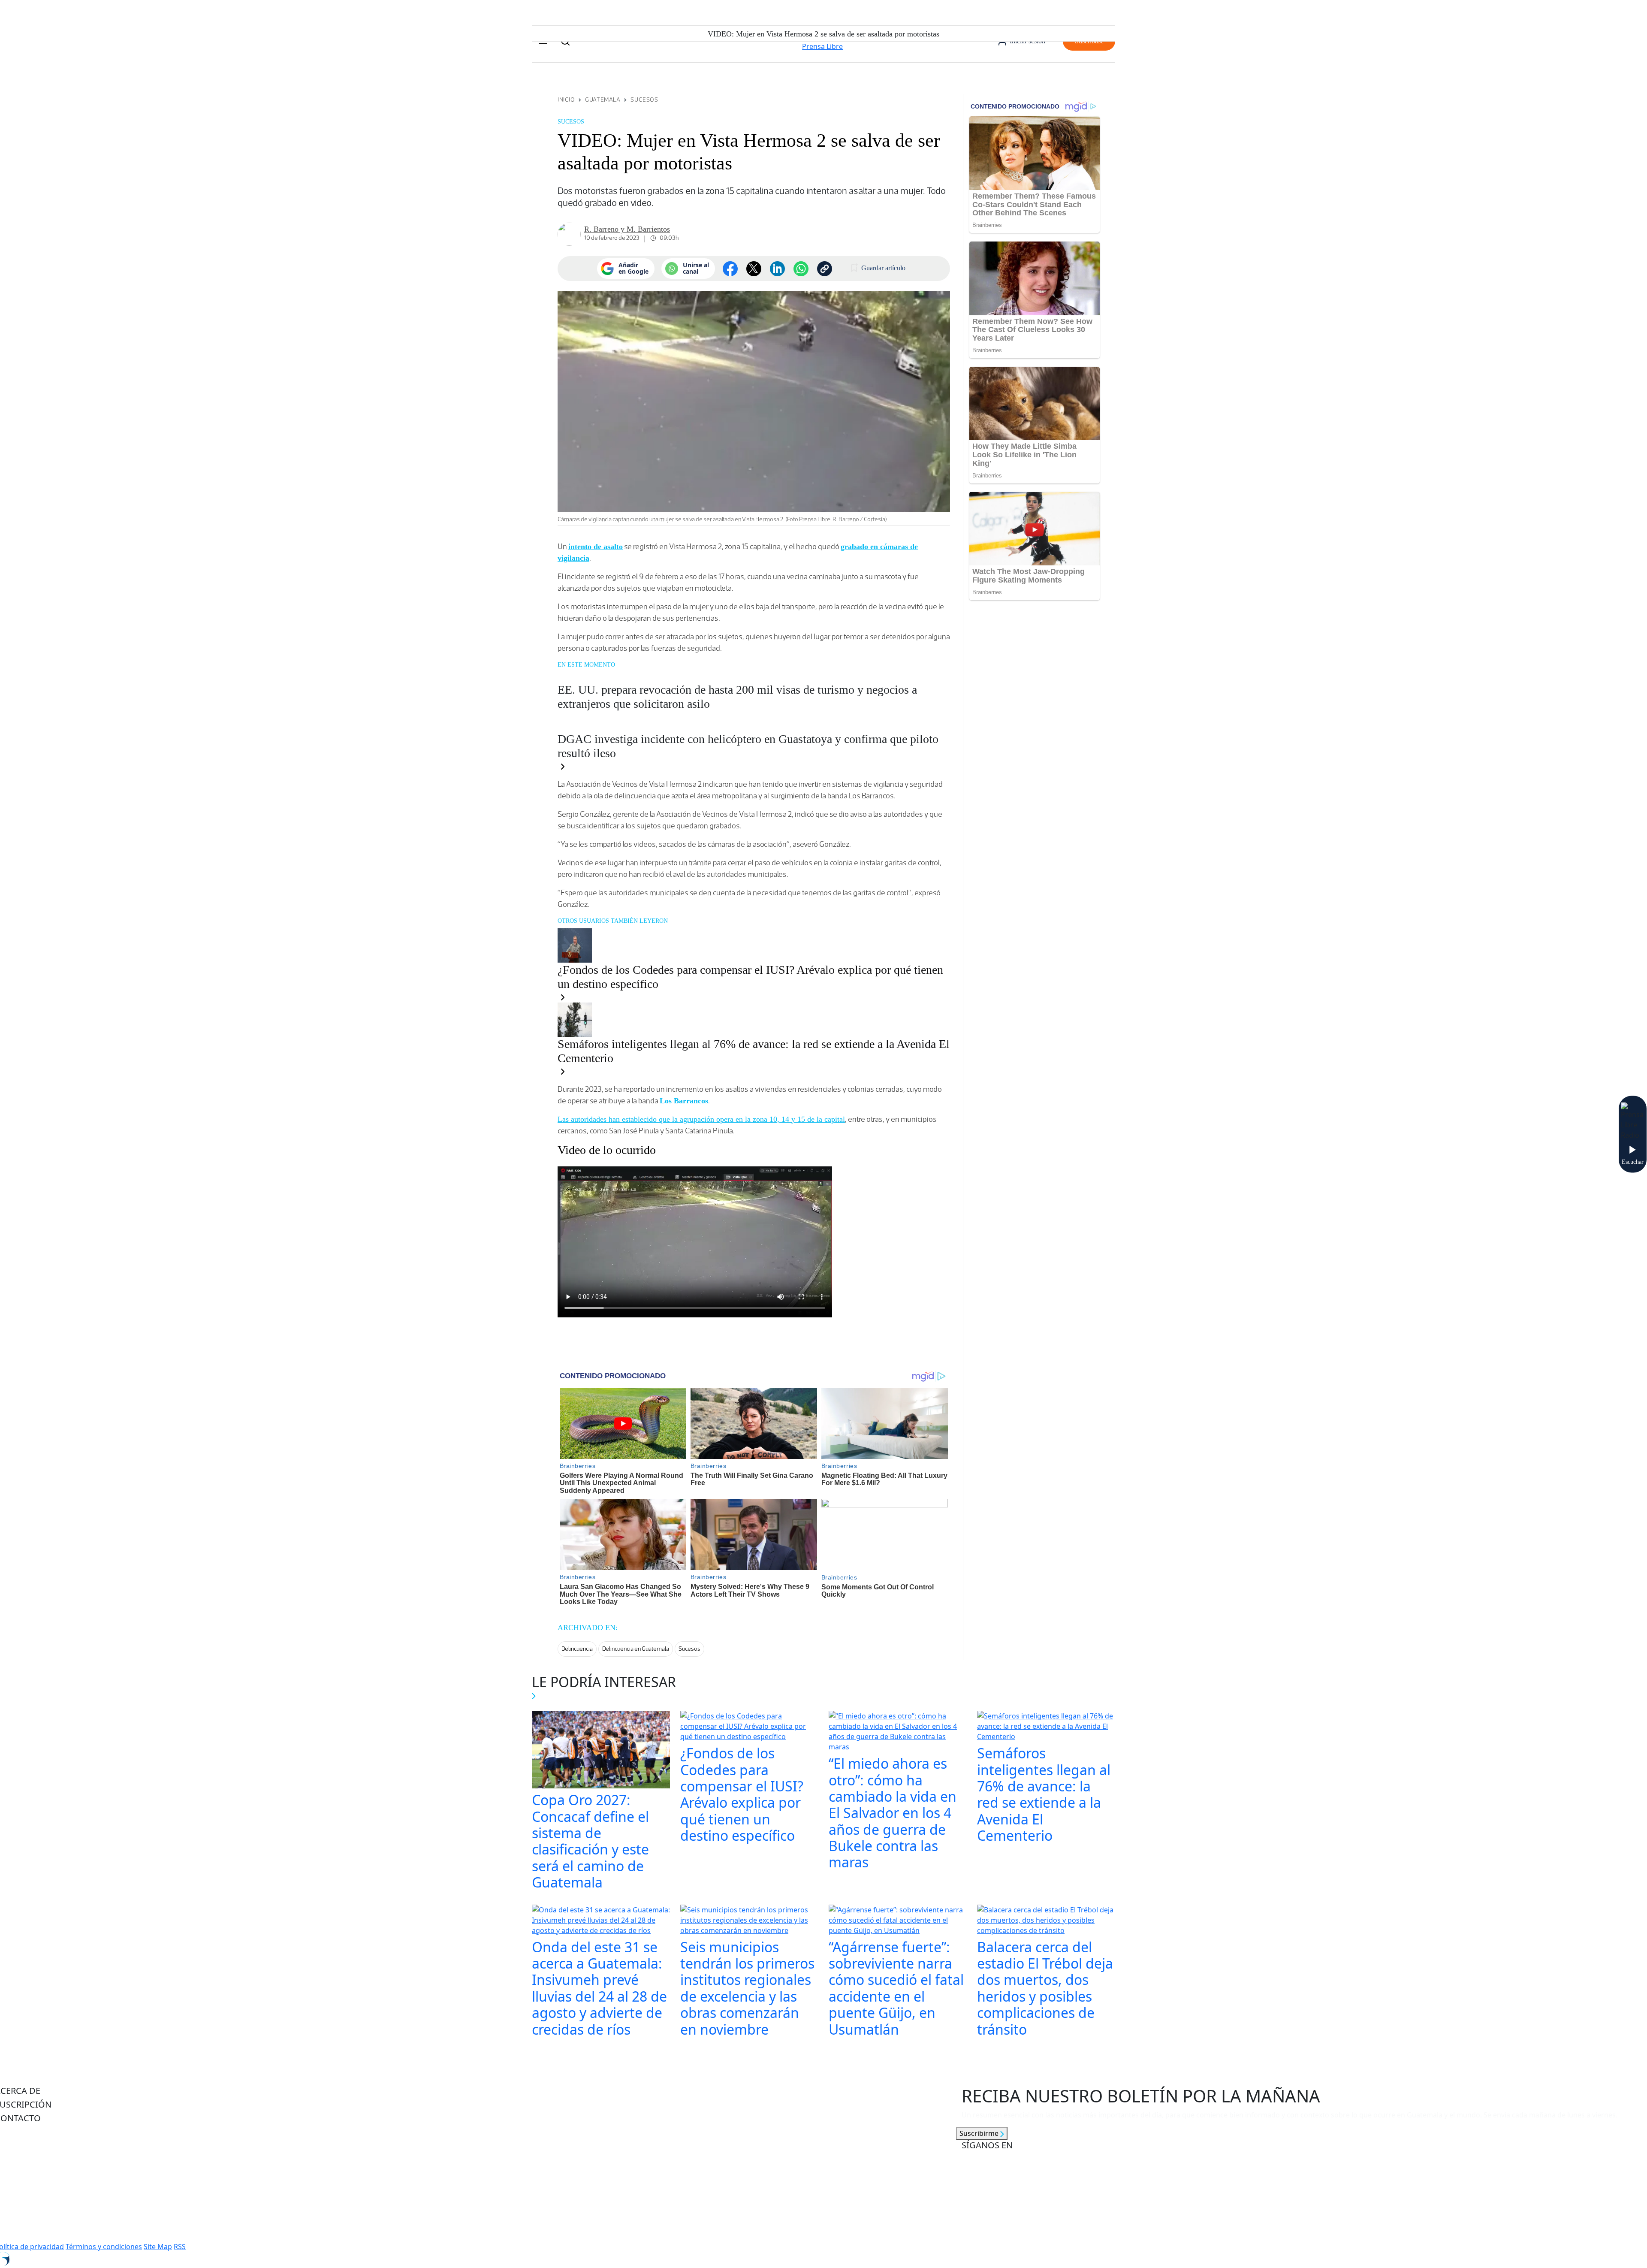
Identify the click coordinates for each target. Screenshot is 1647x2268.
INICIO (566, 100)
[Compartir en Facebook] (730, 269)
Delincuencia (577, 1649)
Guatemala (603, 100)
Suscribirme (980, 2133)
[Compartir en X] (754, 269)
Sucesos (644, 100)
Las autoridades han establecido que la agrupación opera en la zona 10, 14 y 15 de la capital (701, 1119)
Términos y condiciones (104, 2247)
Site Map (158, 2247)
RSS (180, 2247)
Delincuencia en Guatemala (636, 1649)
